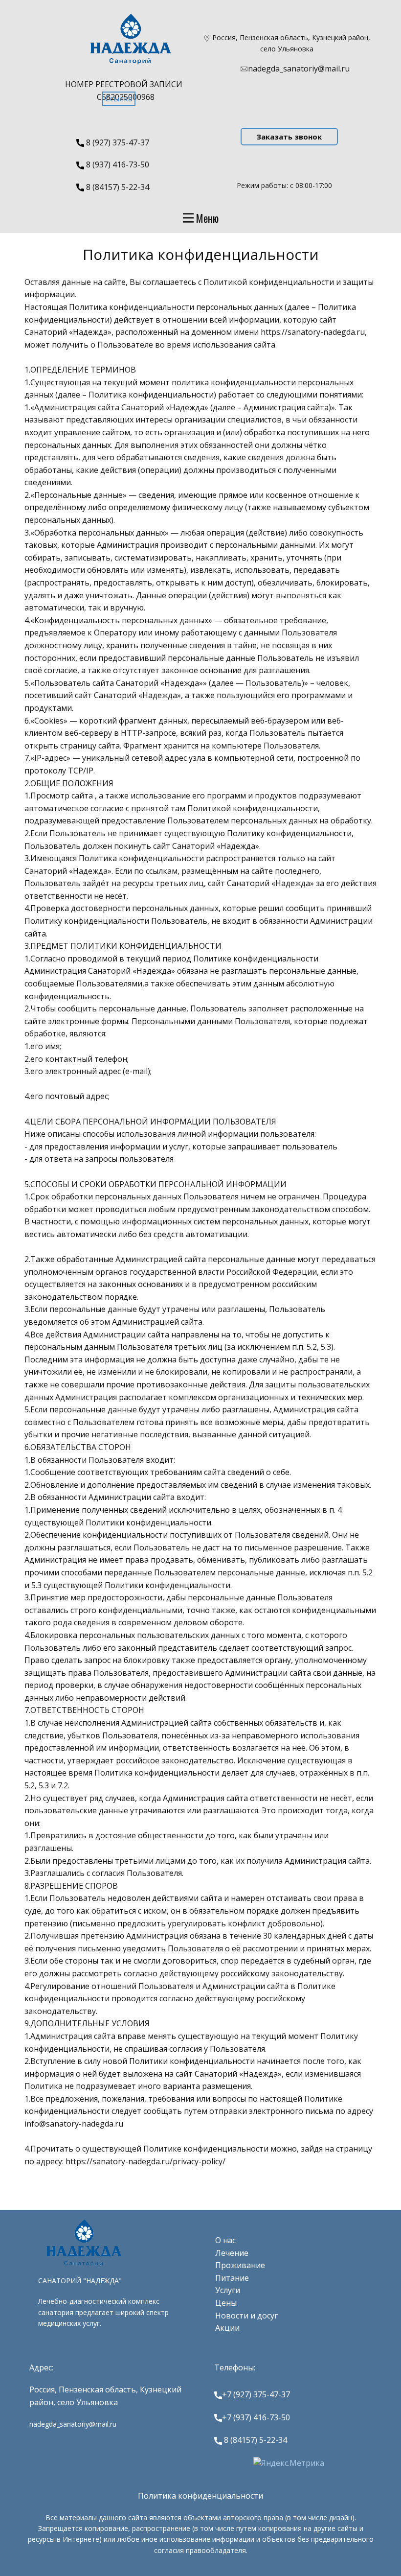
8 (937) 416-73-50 (117, 164)
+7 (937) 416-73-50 (256, 2417)
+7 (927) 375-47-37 (256, 2394)
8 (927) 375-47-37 (117, 142)
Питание (232, 2278)
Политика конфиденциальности (200, 2496)
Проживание (240, 2265)
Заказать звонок (289, 137)
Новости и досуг (246, 2316)
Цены (226, 2303)
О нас (225, 2240)
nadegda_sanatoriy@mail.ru (299, 69)
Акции (227, 2328)
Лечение (232, 2253)
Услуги (228, 2290)
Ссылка (119, 98)
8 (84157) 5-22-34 (117, 187)
